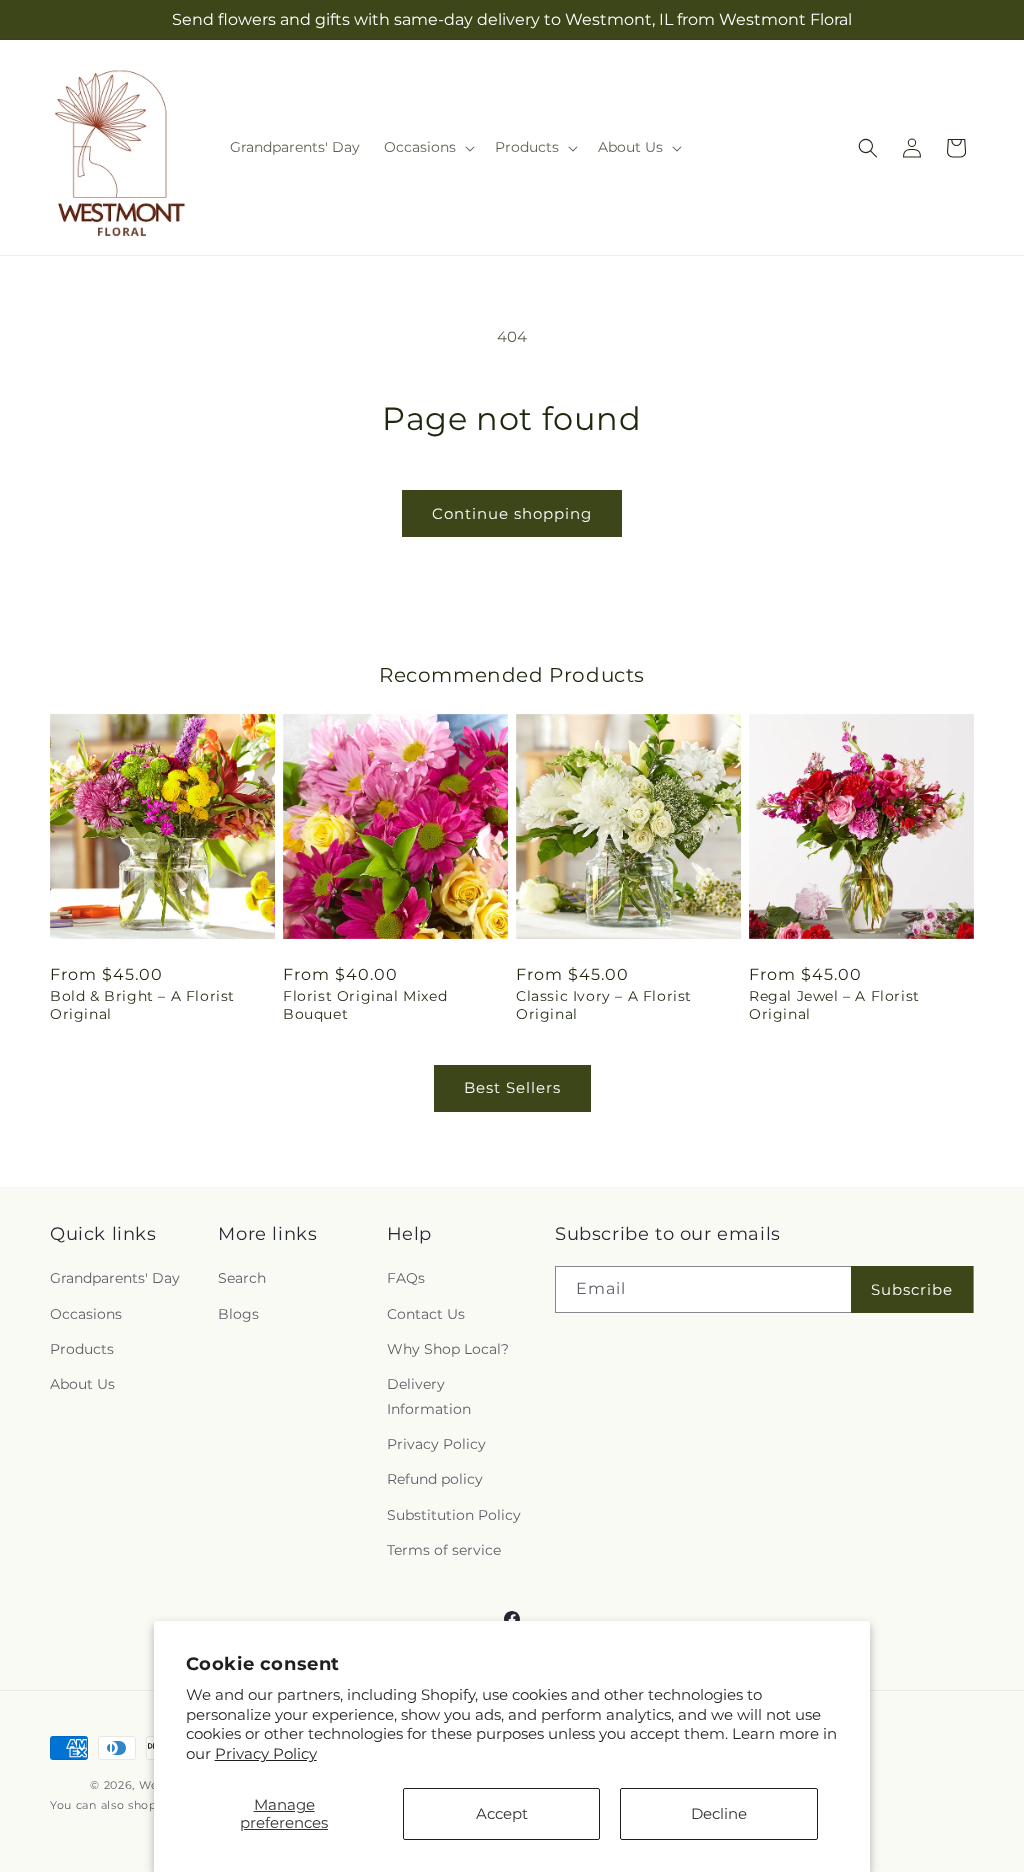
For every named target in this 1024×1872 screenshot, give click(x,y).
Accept (502, 1813)
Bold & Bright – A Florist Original (142, 1005)
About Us (82, 1384)
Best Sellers (512, 1087)
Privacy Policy (266, 1753)
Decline (719, 1813)
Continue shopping (512, 513)
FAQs (406, 1278)
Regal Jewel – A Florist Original (834, 1005)
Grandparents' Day (115, 1278)
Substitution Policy (454, 1515)
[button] (427, 147)
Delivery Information (429, 1396)
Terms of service (444, 1550)
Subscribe (912, 1289)
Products (82, 1349)
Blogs (238, 1314)
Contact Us (426, 1314)
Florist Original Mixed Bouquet (365, 1005)
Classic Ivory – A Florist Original (604, 1005)
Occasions (86, 1314)
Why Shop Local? (448, 1349)
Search (242, 1278)
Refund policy (435, 1479)
